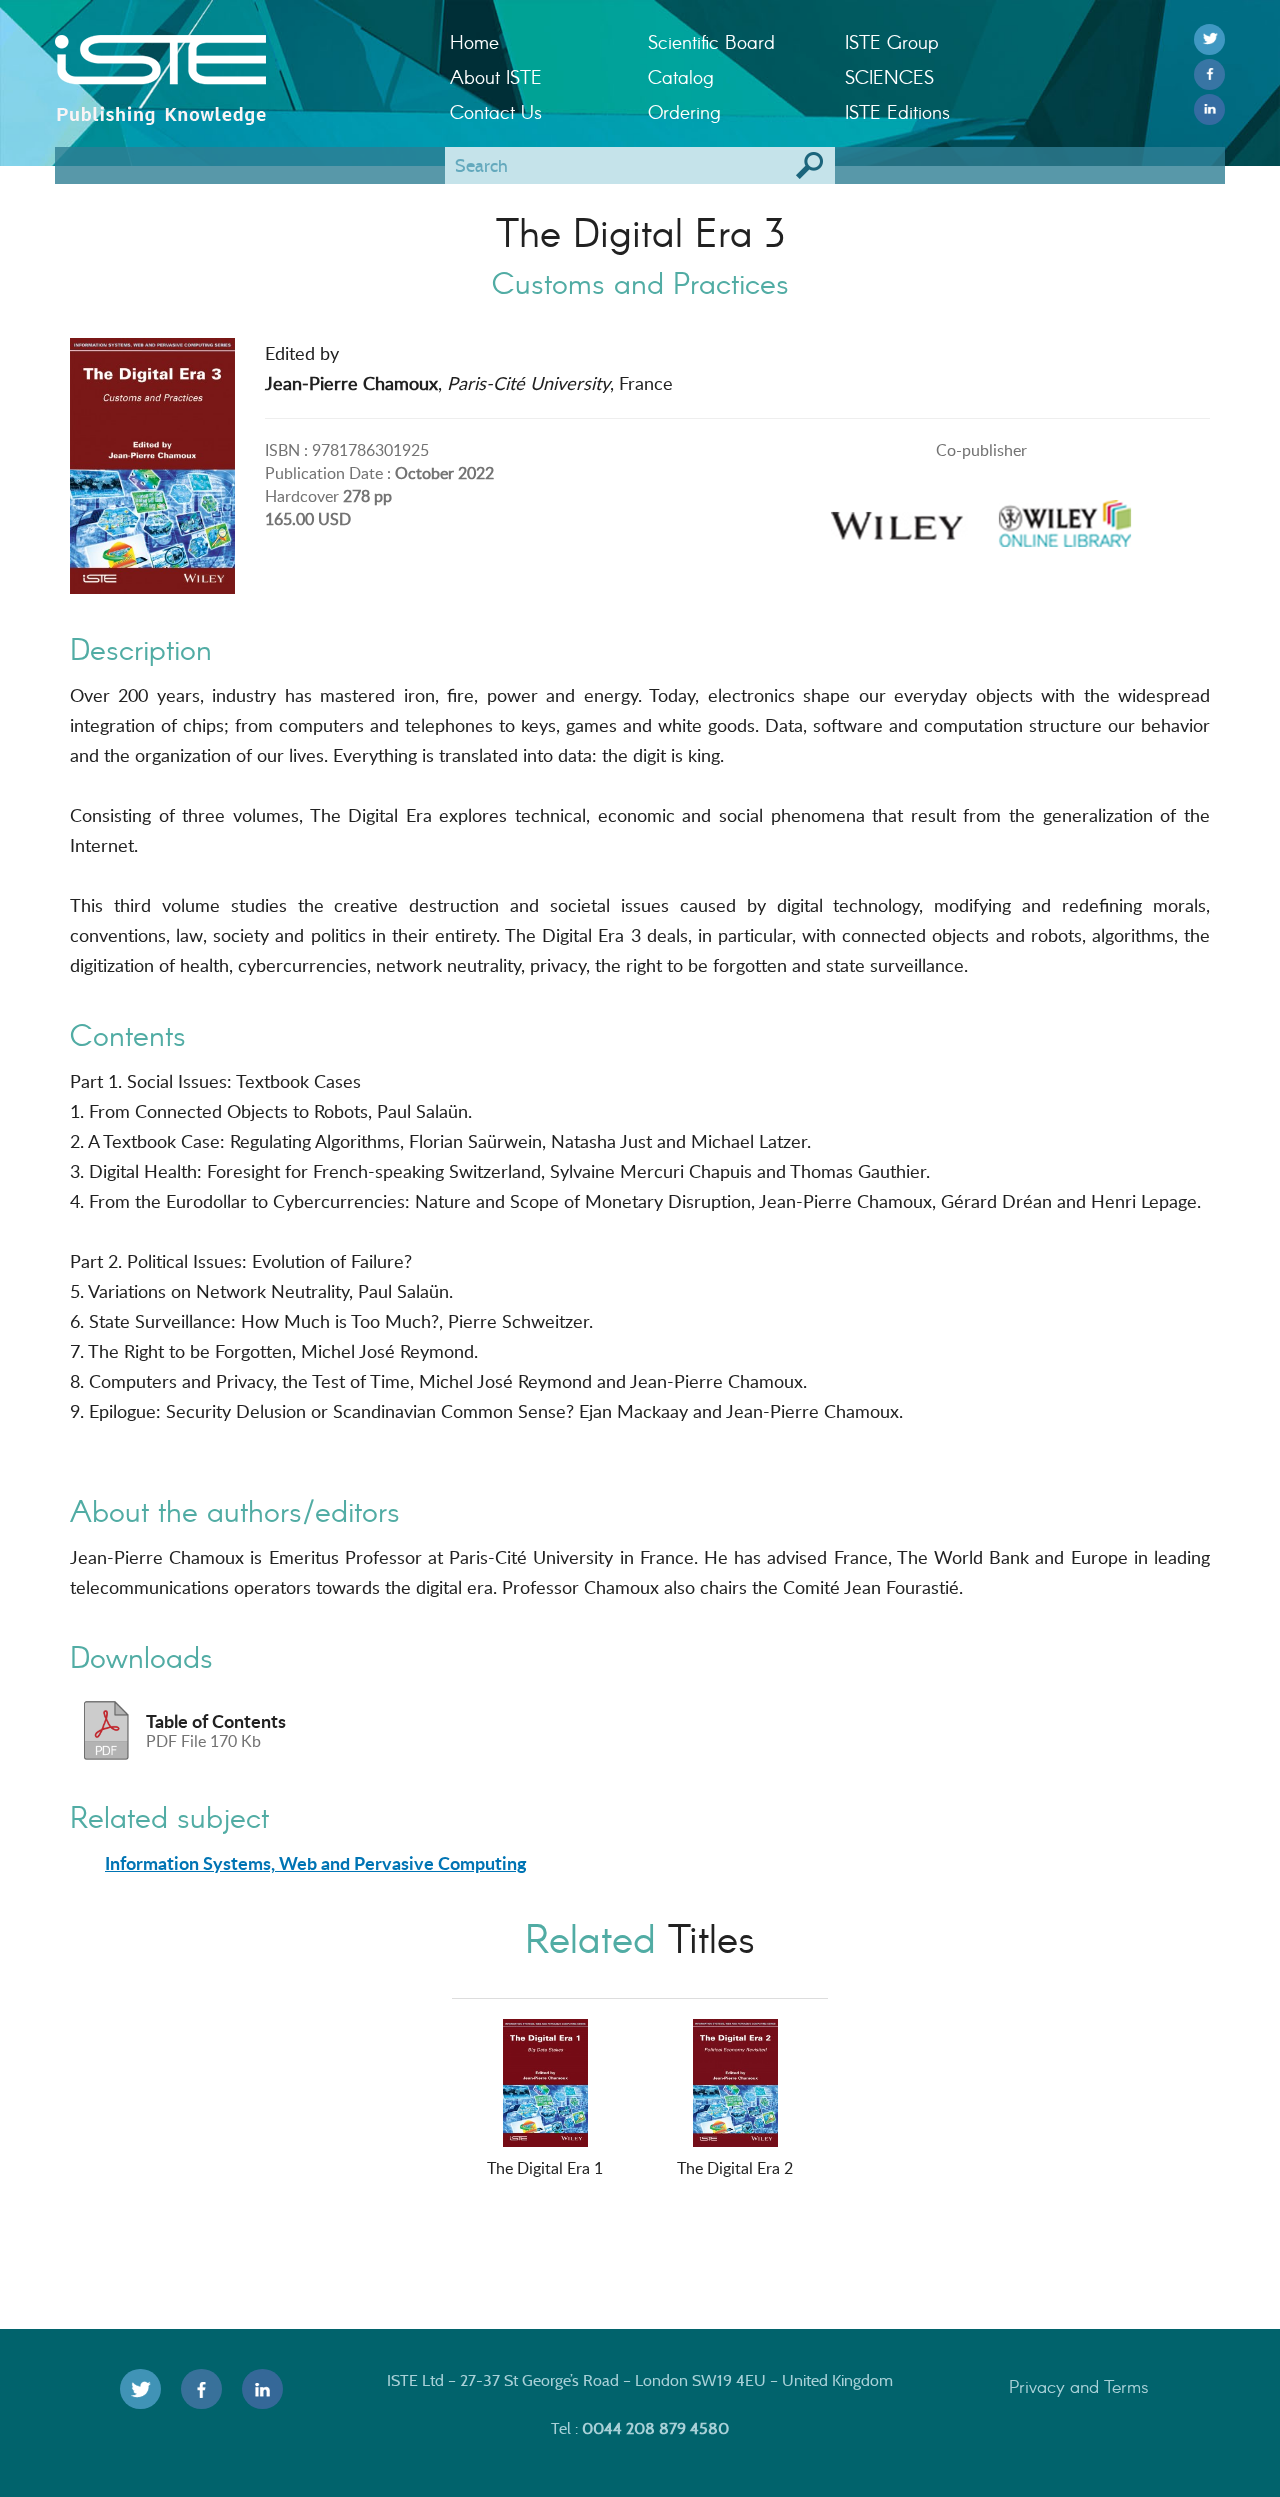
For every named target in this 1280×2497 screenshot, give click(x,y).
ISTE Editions (897, 111)
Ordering (684, 111)
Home (474, 41)
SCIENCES (889, 76)
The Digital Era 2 (735, 2168)
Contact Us (496, 111)
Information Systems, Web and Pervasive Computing (316, 1863)
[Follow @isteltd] (1209, 39)
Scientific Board (711, 41)
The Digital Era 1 (545, 2168)
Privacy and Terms (1079, 2386)
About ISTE (496, 76)
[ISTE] (237, 61)
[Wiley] (897, 517)
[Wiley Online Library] (1065, 517)
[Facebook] (1209, 74)
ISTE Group (891, 41)
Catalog (681, 76)
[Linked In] (1209, 109)
